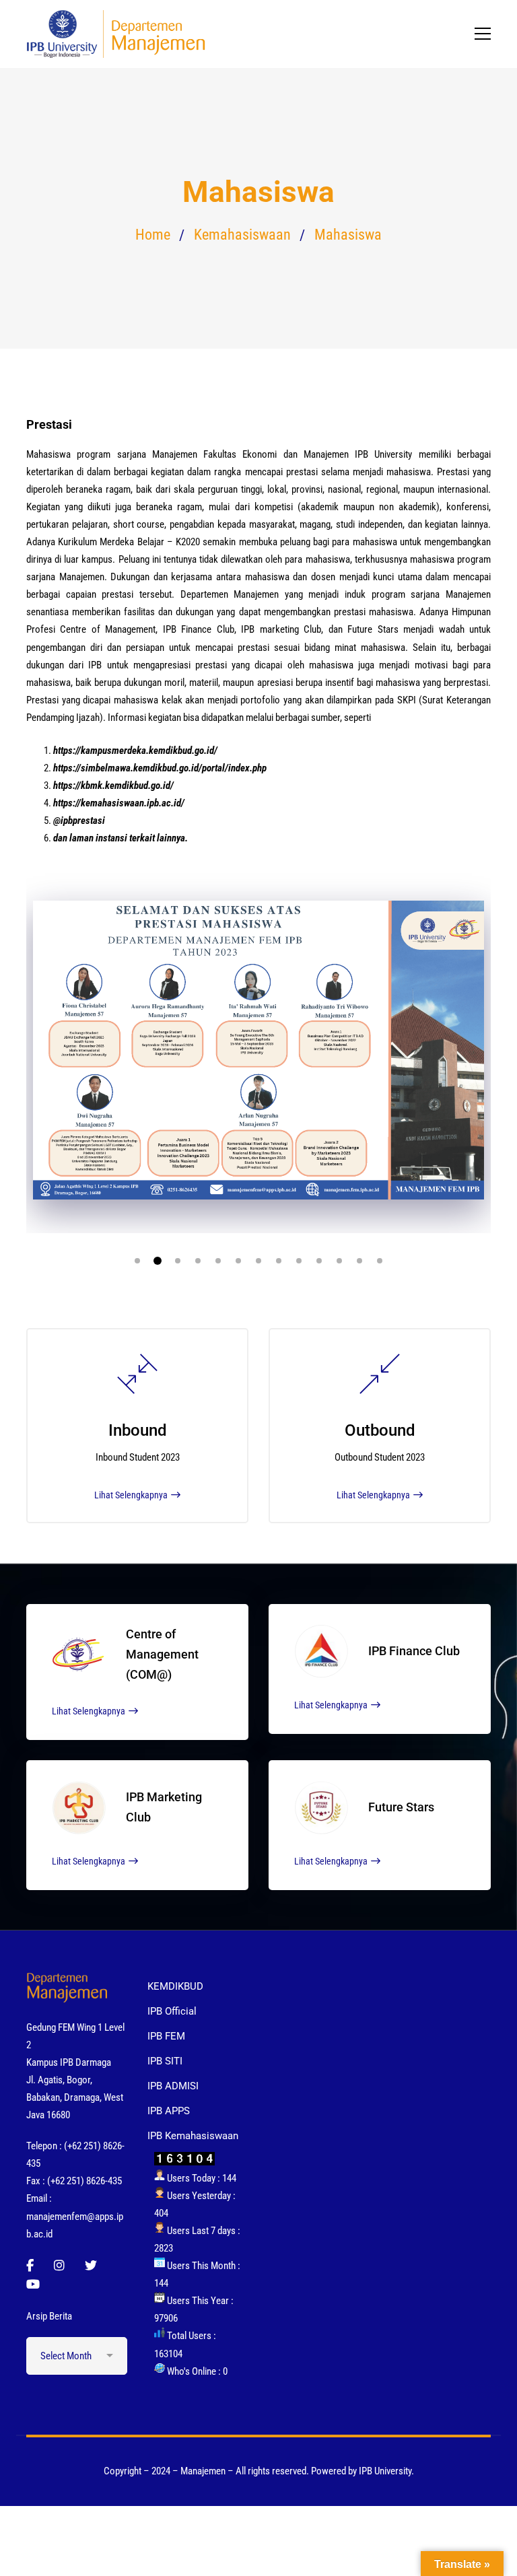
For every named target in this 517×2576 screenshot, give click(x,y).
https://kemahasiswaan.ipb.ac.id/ (119, 803)
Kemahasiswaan (242, 235)
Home (153, 235)
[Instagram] (59, 2266)
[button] (137, 1261)
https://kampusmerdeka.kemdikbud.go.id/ (135, 751)
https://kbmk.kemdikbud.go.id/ (113, 786)
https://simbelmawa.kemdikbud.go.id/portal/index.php (160, 768)
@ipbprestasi (79, 821)
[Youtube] (33, 2285)
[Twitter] (91, 2266)
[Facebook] (30, 2266)
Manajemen (175, 454)
